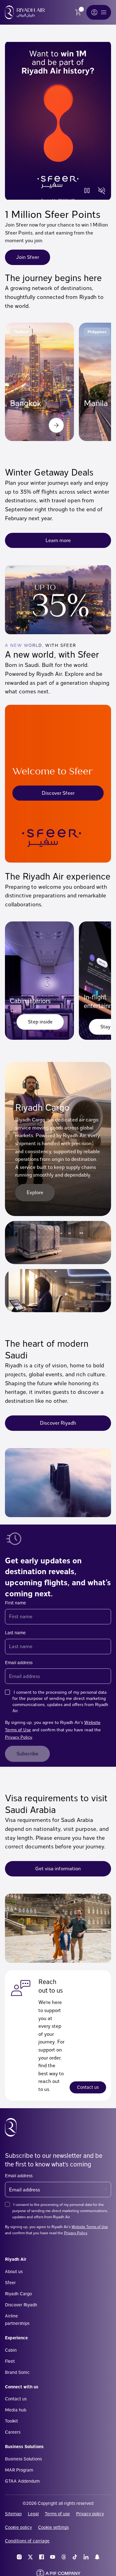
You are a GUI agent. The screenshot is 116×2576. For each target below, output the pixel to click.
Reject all (58, 2563)
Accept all (58, 2543)
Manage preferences (58, 2523)
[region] (58, 2471)
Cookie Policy (46, 2506)
